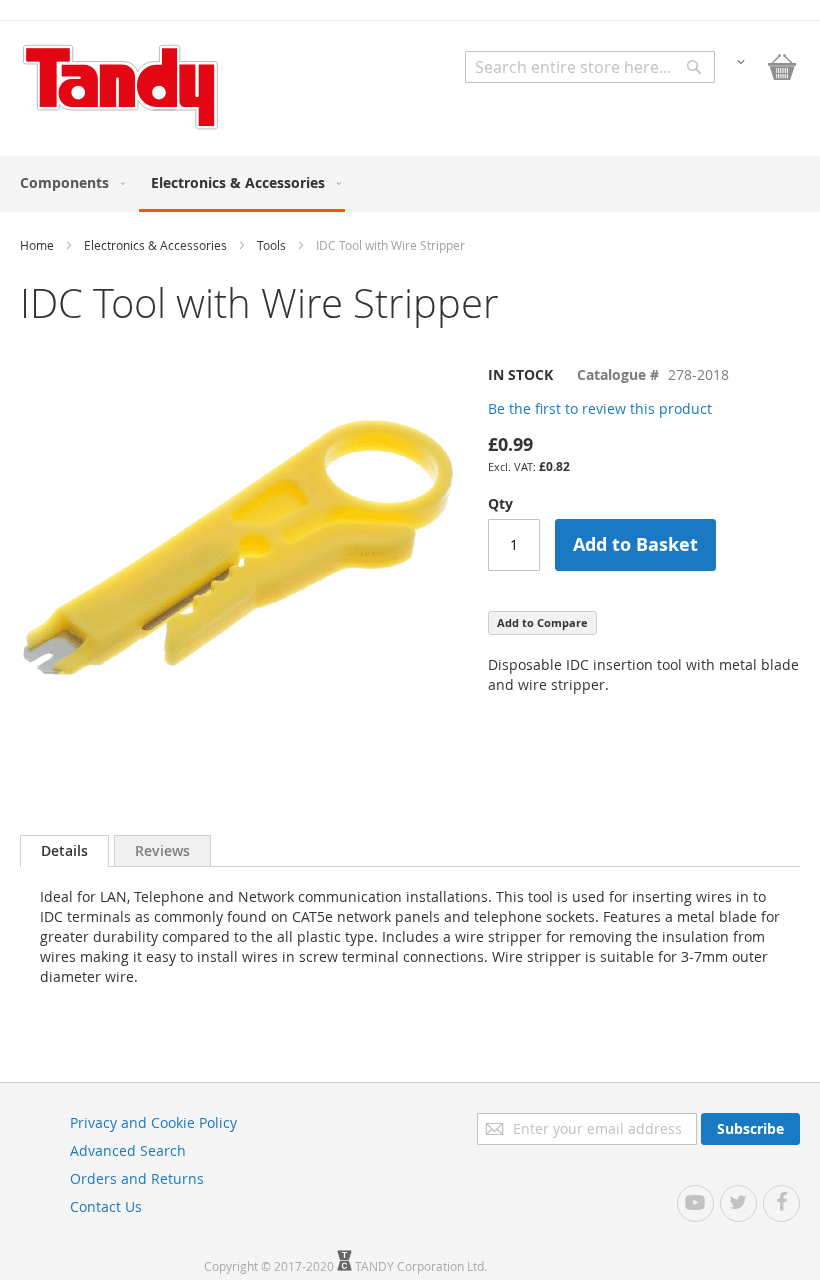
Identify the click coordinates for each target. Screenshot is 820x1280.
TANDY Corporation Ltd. (421, 1266)
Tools (271, 245)
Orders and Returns (137, 1178)
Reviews (162, 850)
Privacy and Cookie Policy (153, 1122)
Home (37, 245)
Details (64, 850)
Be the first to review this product (600, 408)
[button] (741, 60)
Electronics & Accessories (155, 245)
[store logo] (120, 87)
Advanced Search (128, 1150)
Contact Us (106, 1206)
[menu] (410, 184)
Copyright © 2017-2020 (270, 1266)
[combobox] (590, 67)
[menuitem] (68, 182)
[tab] (64, 851)
